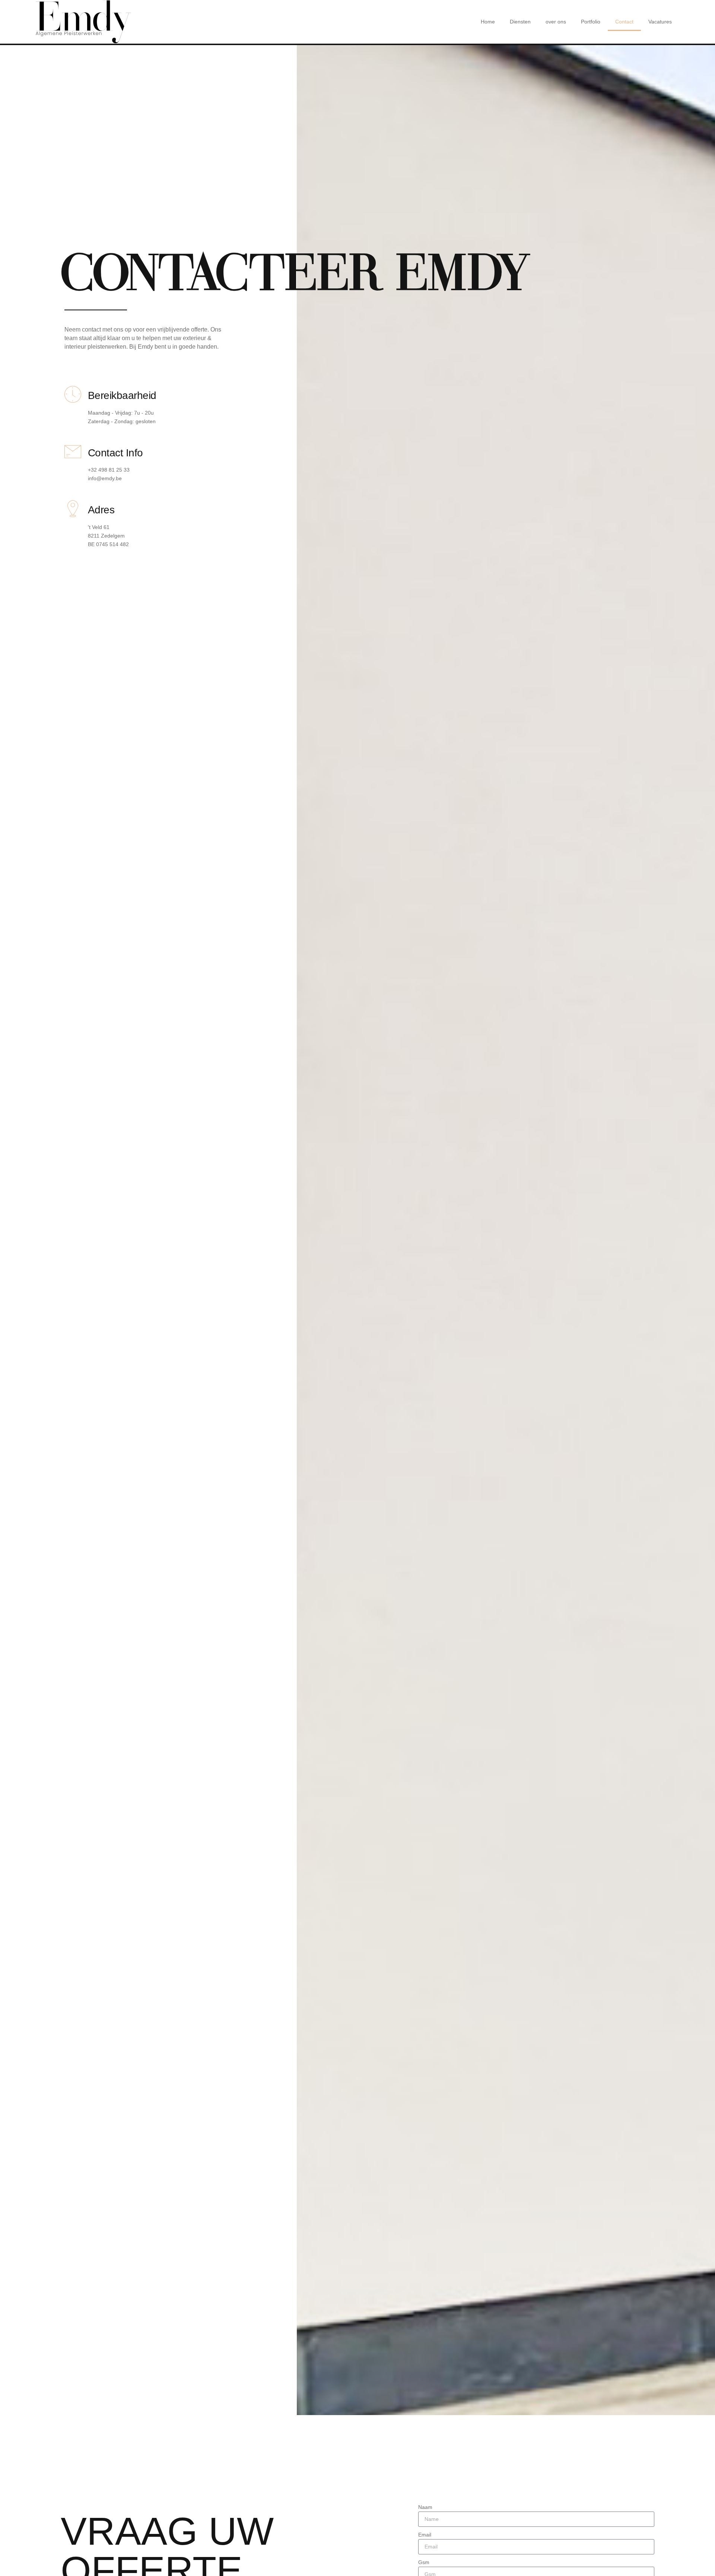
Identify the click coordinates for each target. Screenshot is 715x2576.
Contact (624, 22)
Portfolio (591, 22)
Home (488, 22)
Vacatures (660, 22)
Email (425, 2535)
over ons (556, 22)
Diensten (520, 22)
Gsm (424, 2562)
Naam (425, 2507)
